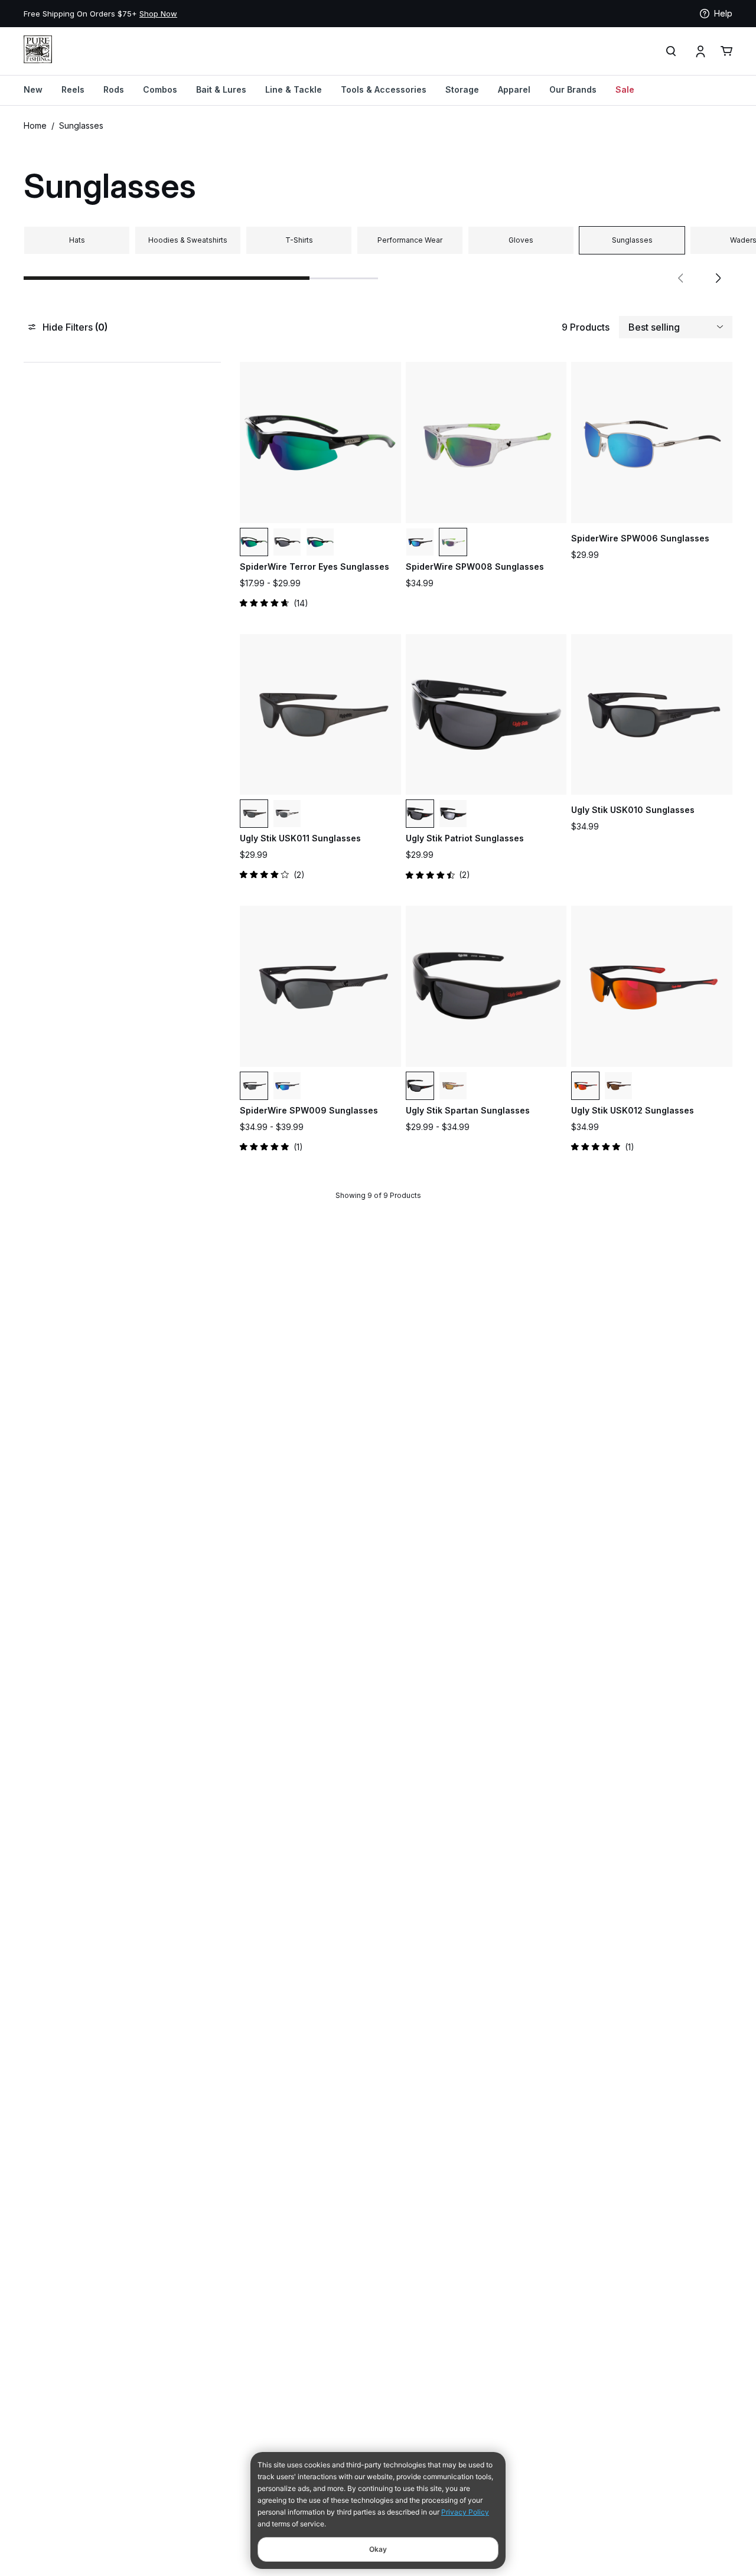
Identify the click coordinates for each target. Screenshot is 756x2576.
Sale (625, 89)
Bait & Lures (221, 89)
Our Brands (573, 89)
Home (35, 125)
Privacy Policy (465, 2512)
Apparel (514, 89)
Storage (462, 89)
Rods (114, 89)
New (33, 89)
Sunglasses (81, 125)
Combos (160, 89)
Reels (73, 89)
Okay (378, 2549)
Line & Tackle (294, 89)
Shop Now (158, 14)
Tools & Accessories (384, 89)
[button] (680, 278)
